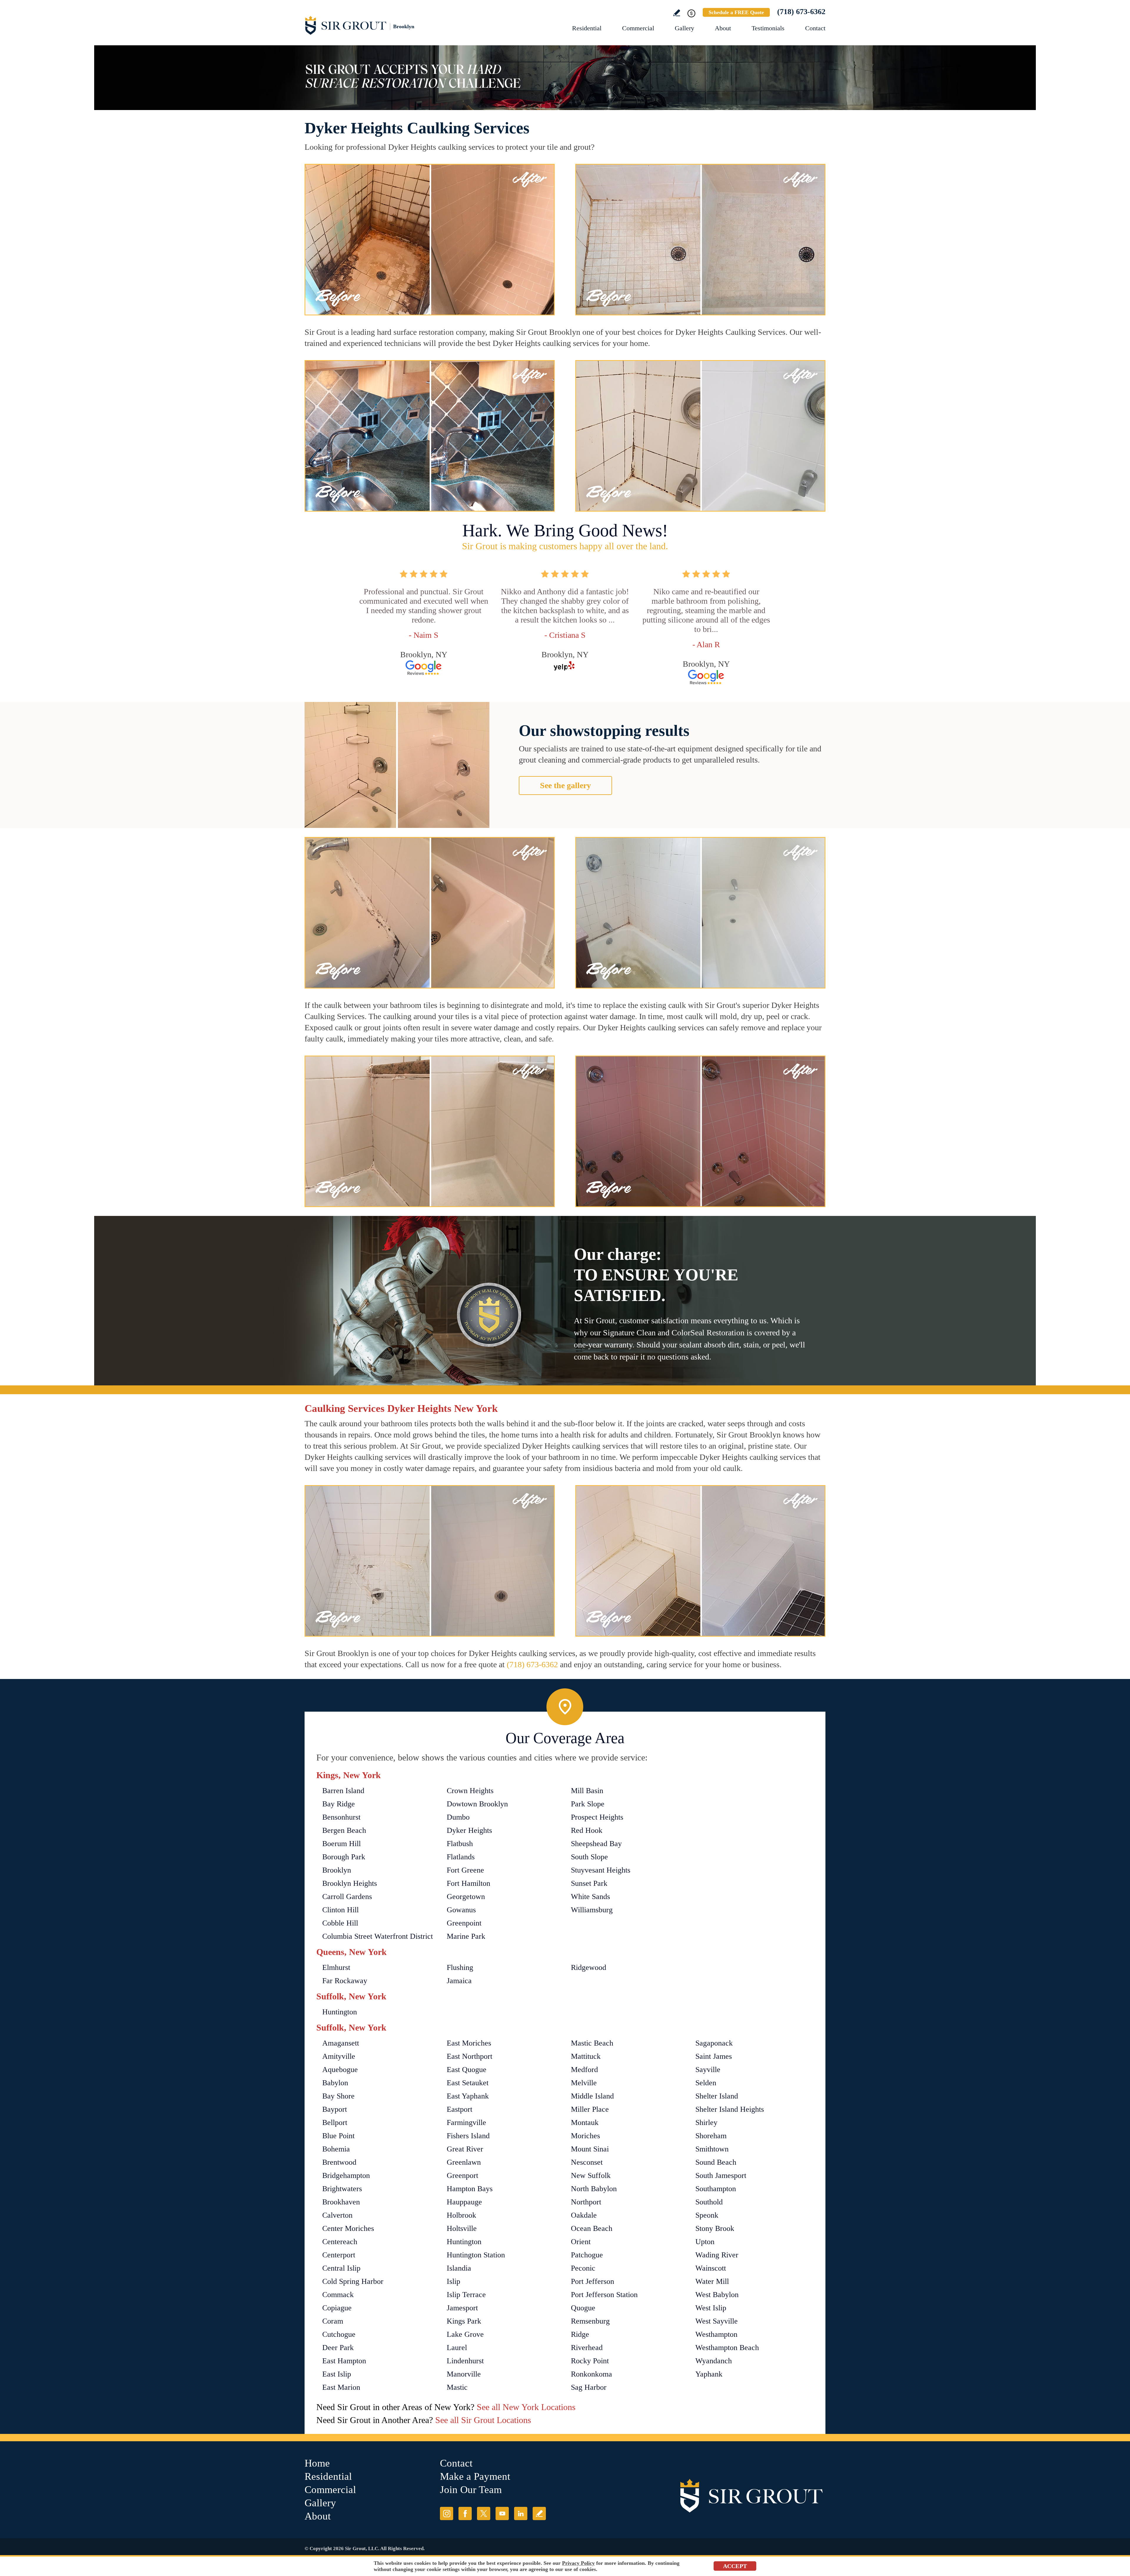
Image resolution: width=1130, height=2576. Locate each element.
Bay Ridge (339, 1804)
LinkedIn (521, 2513)
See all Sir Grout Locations (483, 2420)
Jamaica (459, 1981)
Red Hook (587, 1830)
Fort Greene (465, 1870)
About (723, 28)
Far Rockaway (345, 1981)
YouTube (502, 2513)
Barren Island (343, 1791)
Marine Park (466, 1936)
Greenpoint (464, 1923)
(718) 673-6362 (801, 12)
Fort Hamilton (468, 1883)
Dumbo (458, 1817)
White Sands (590, 1897)
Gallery (684, 28)
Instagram (447, 2513)
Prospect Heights (597, 1817)
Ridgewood (589, 1967)
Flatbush (460, 1844)
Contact (815, 28)
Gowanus (461, 1910)
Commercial (638, 28)
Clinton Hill (340, 1910)
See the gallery (565, 785)
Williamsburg (592, 1910)
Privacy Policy (578, 2563)
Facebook (465, 2513)
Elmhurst (336, 1967)
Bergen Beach (344, 1830)
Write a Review (677, 13)
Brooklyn (337, 1870)
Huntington (340, 2012)
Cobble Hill (340, 1923)
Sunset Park (589, 1883)
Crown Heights (470, 1791)
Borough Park (344, 1857)
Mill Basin (587, 1791)
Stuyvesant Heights (601, 1870)
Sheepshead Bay (596, 1844)
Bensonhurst (341, 1817)
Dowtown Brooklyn (477, 1804)
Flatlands (461, 1857)
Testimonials (768, 28)
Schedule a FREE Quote (736, 12)
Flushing (460, 1967)
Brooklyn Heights (350, 1883)
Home (317, 2463)
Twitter (484, 2513)
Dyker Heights (469, 1830)
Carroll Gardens (347, 1897)
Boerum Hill (342, 1844)
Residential (587, 28)
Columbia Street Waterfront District (378, 1936)
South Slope (589, 1857)
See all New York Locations (526, 2407)
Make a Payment (475, 2476)
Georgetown (466, 1897)
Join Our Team (471, 2490)
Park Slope (588, 1804)
